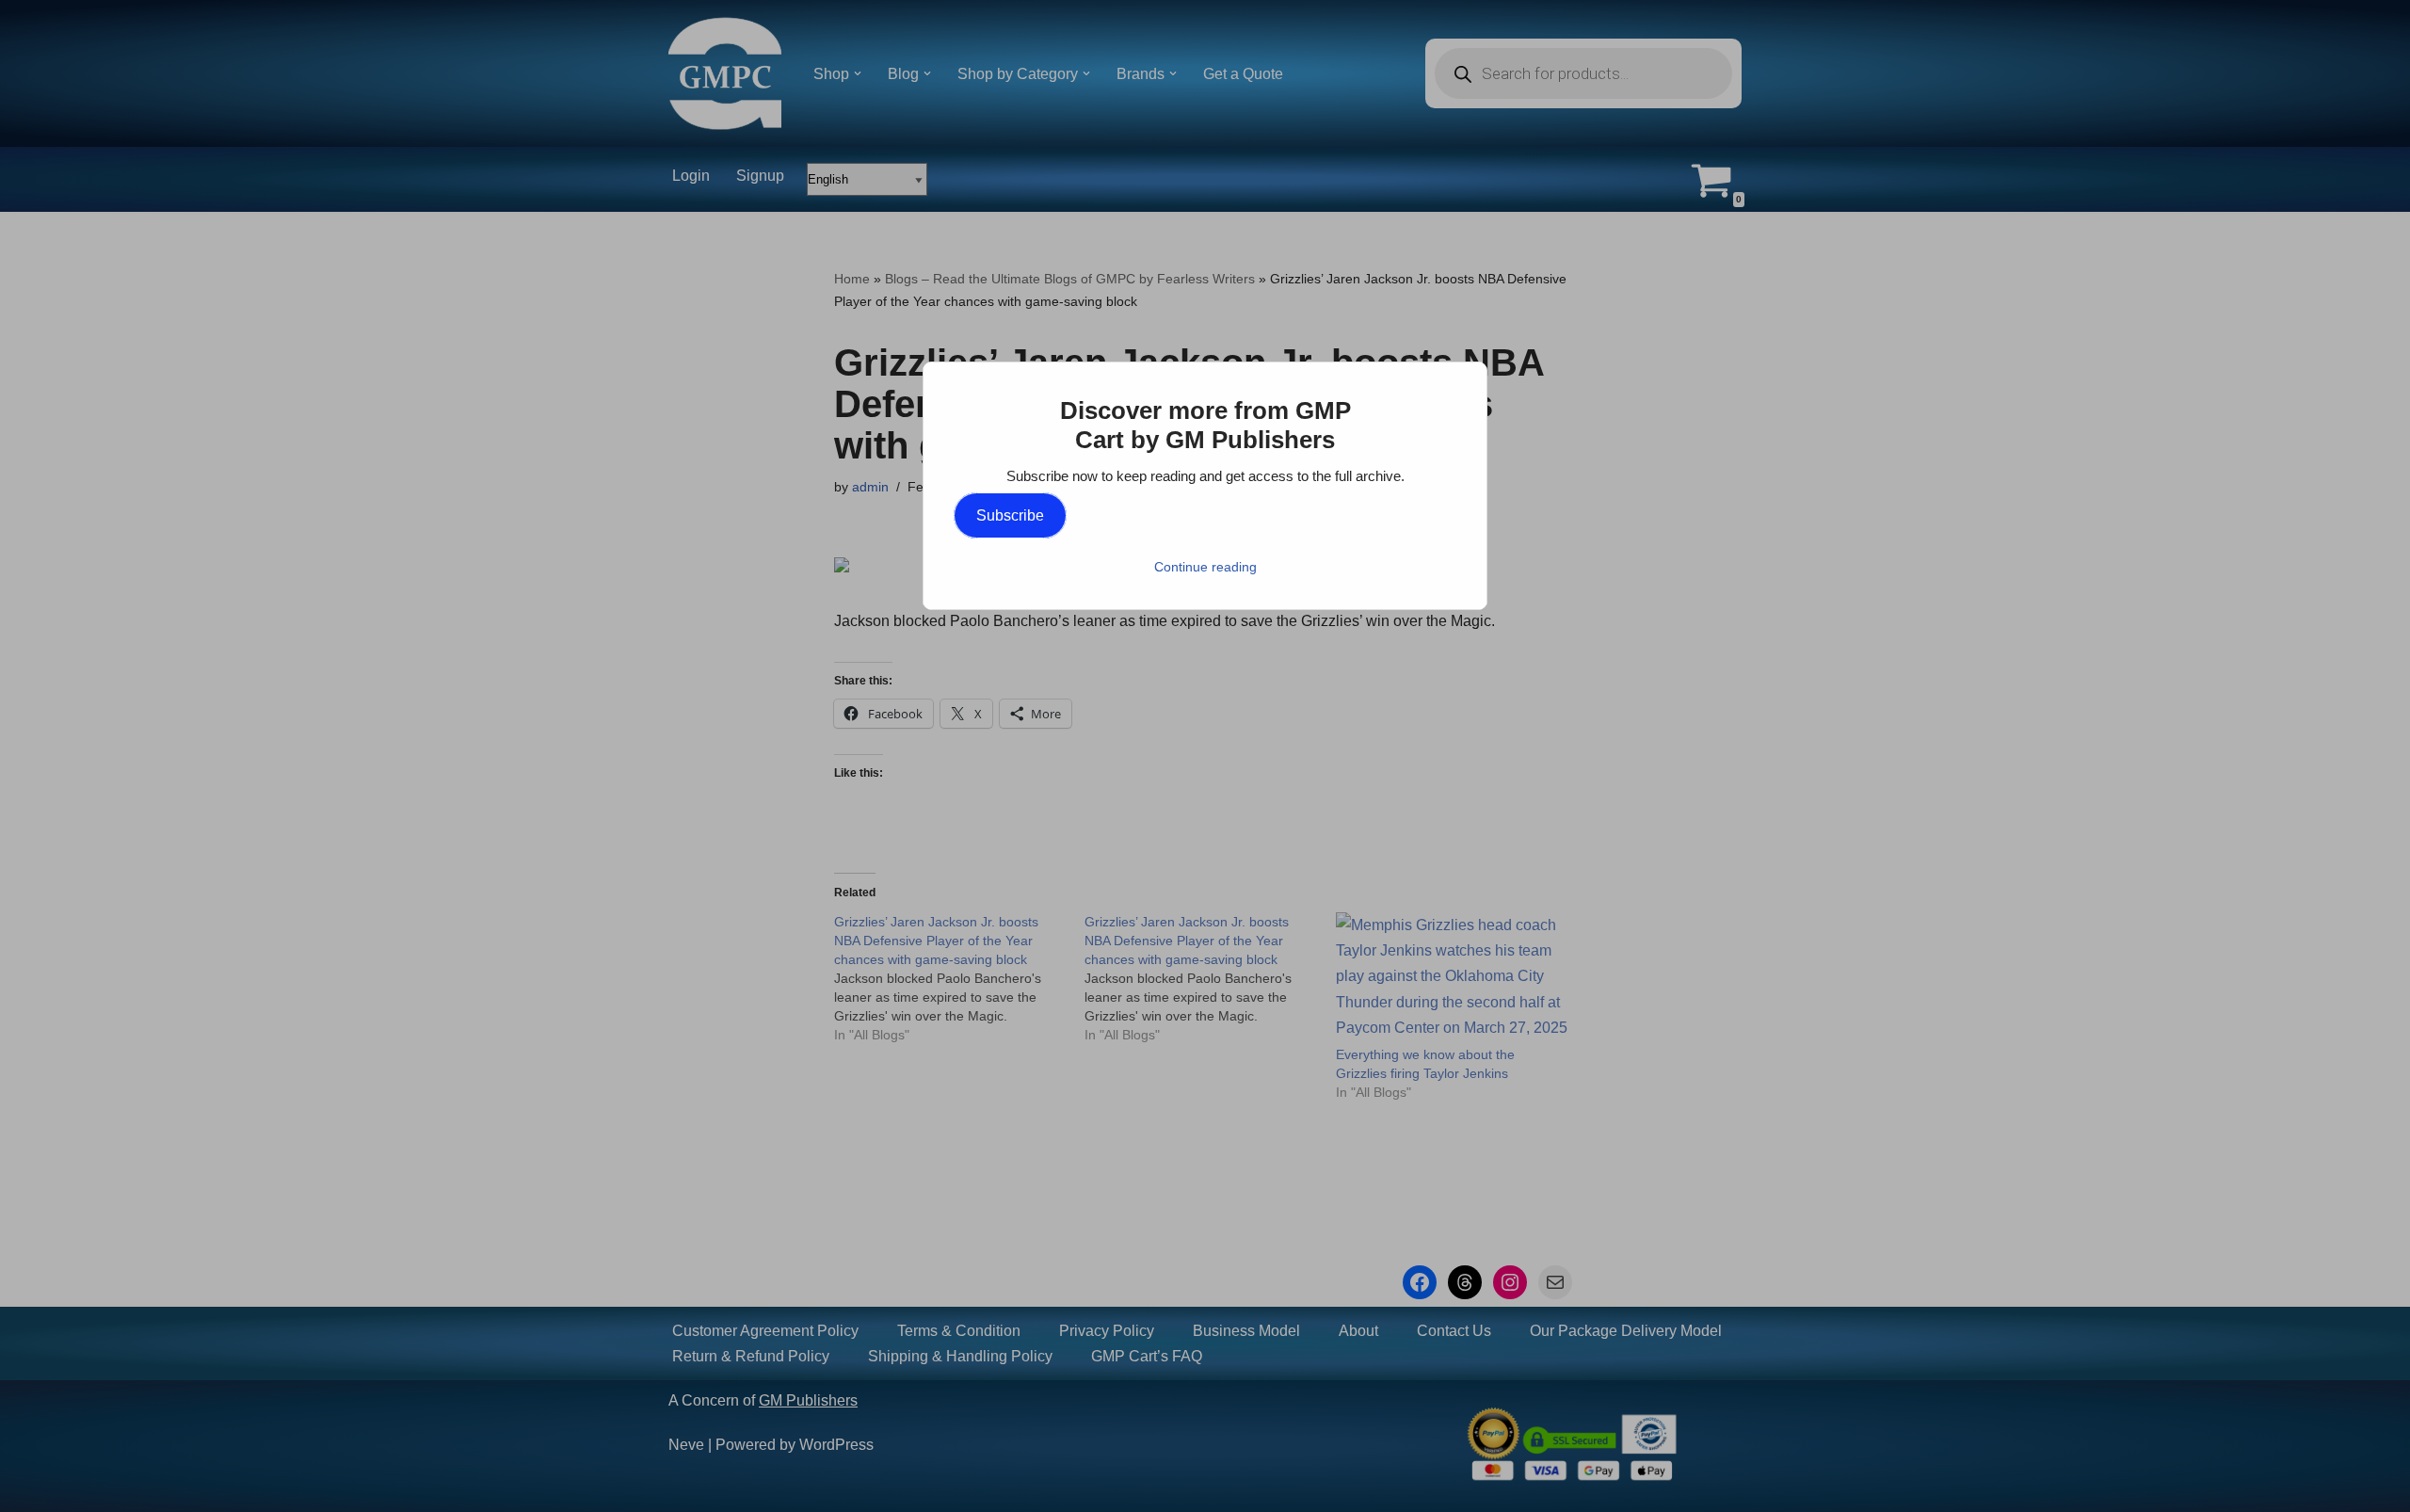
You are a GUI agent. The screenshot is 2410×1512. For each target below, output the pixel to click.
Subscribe (1010, 515)
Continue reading (1205, 567)
